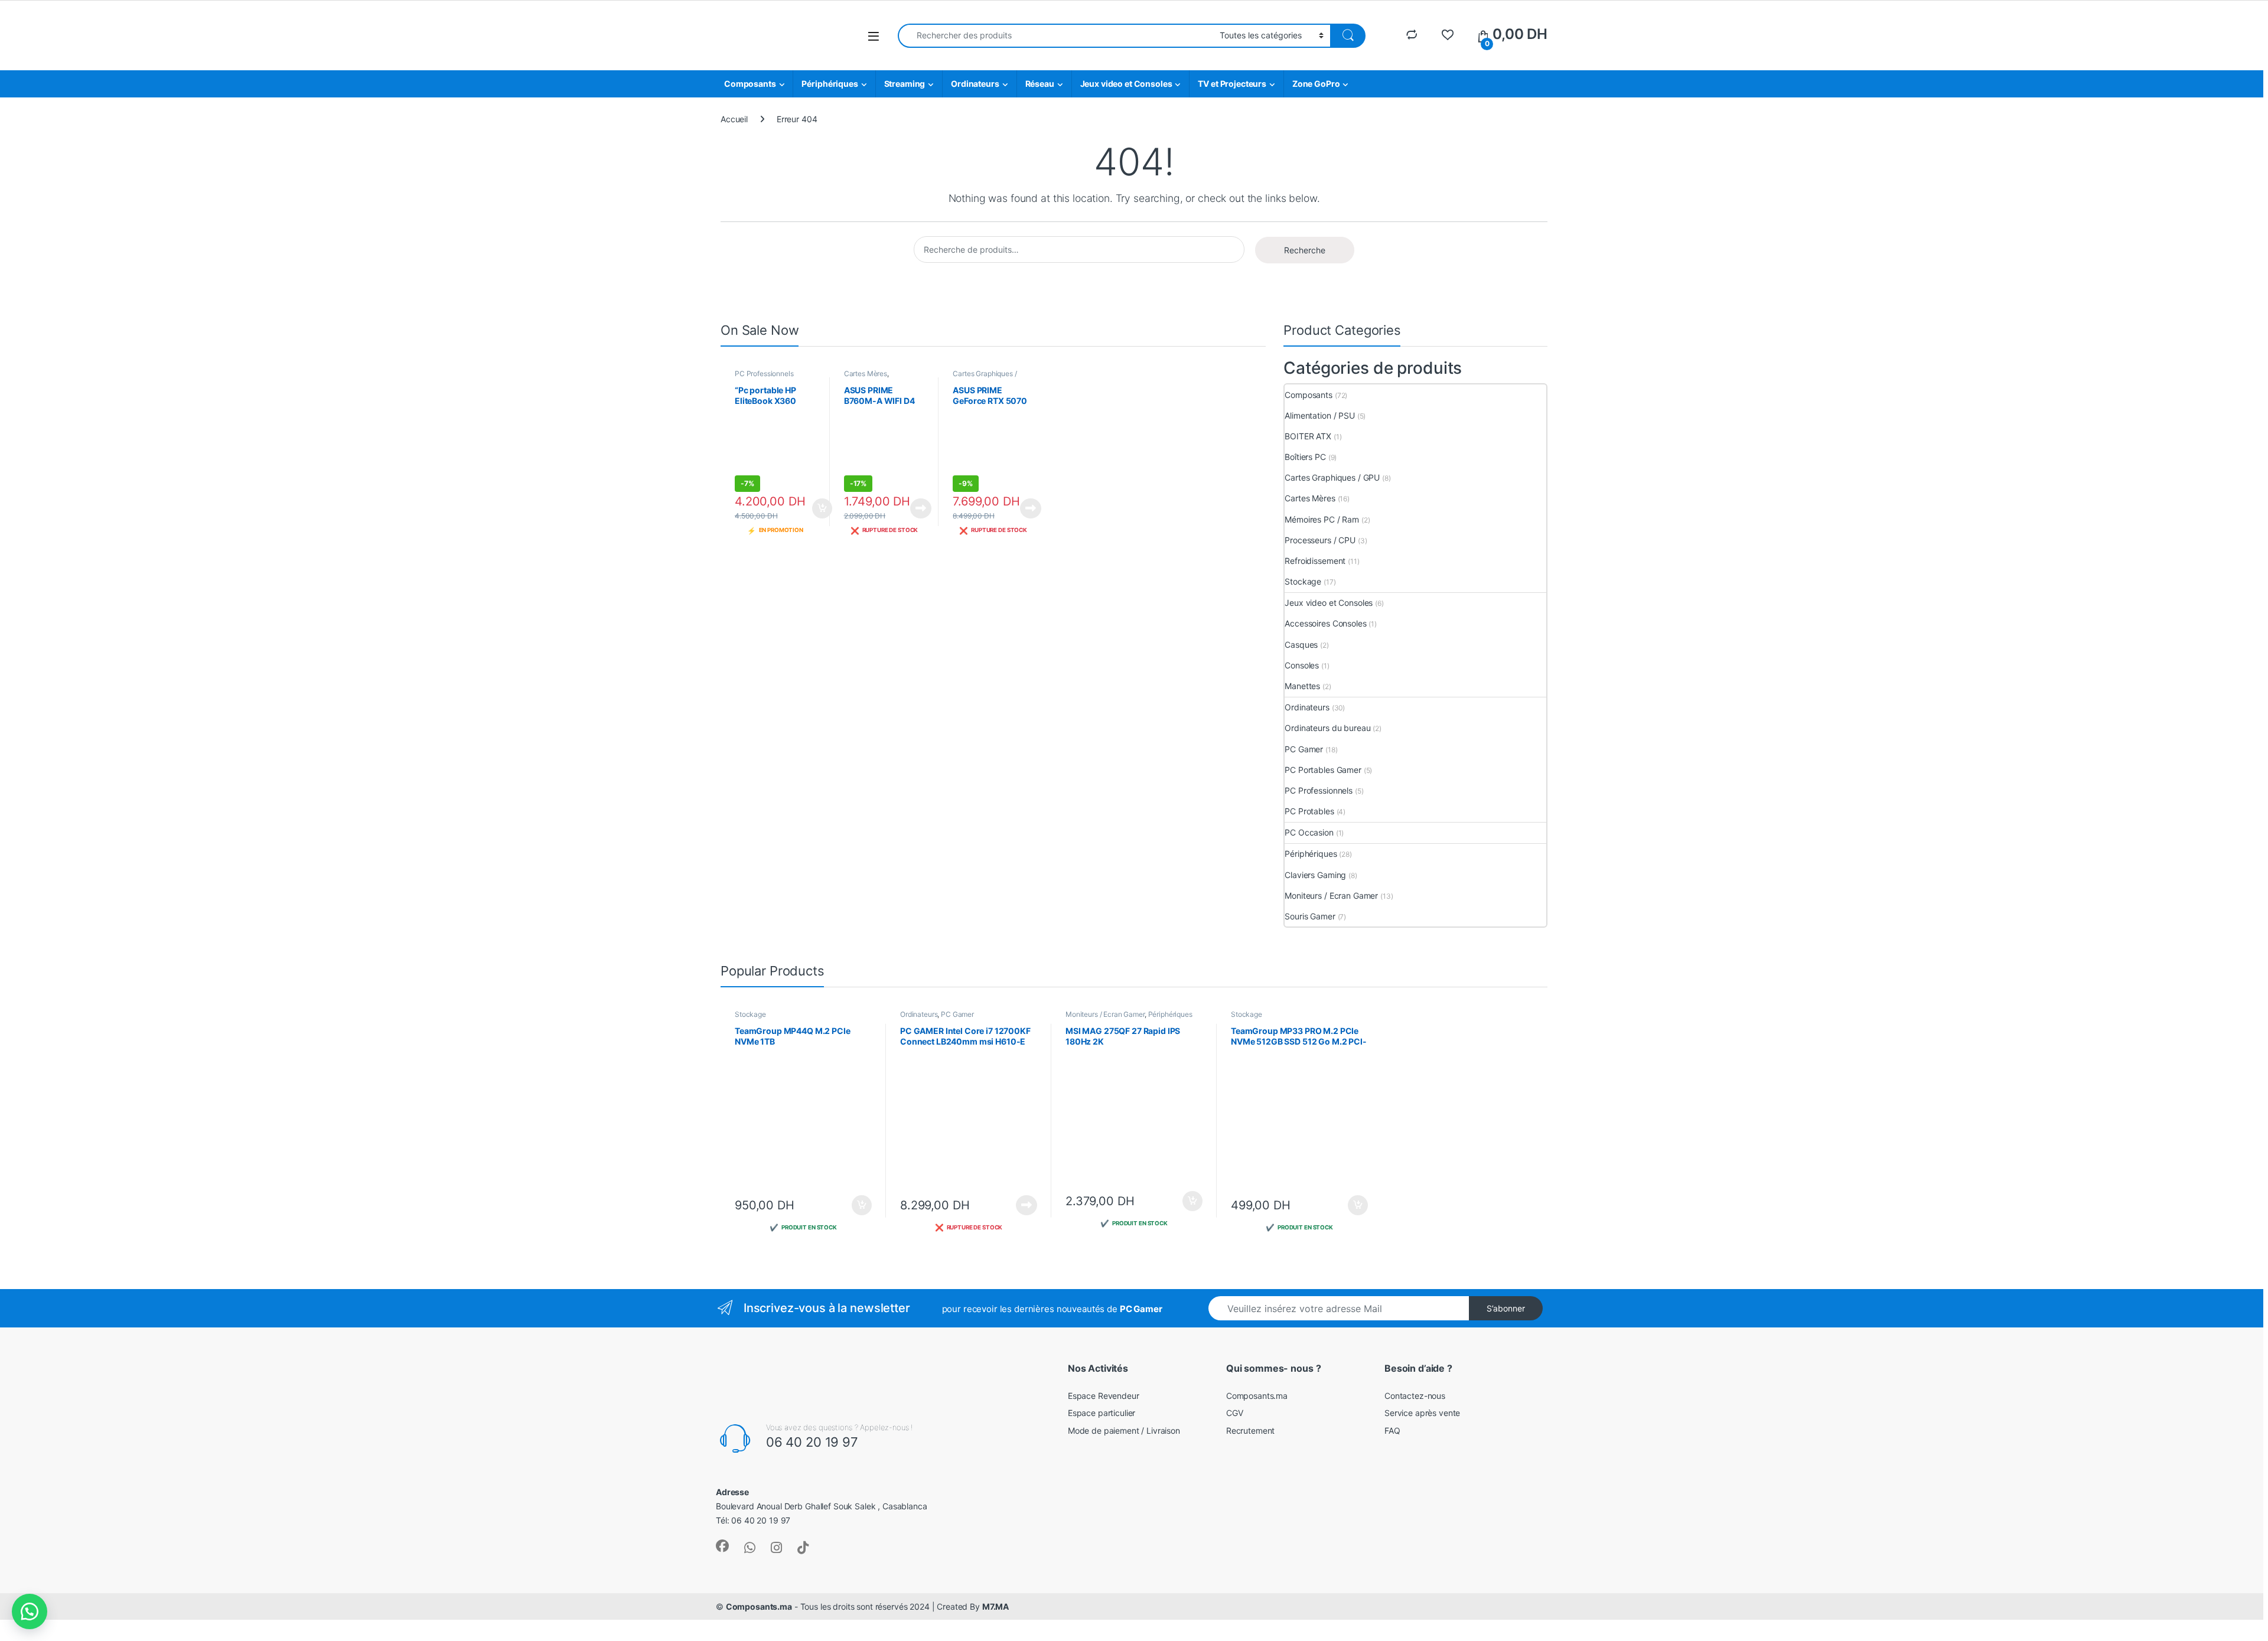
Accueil (734, 119)
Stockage (1303, 581)
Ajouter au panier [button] (818, 508)
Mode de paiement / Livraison (1124, 1430)
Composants (750, 84)
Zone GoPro (1316, 84)
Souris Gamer (1310, 916)
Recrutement (1250, 1430)
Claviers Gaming (1315, 875)
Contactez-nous (1415, 1396)
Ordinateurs (975, 84)
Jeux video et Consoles (1126, 84)
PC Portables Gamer (1323, 770)
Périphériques (830, 84)
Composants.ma (1257, 1396)
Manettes (1302, 686)
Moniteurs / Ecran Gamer (1331, 895)
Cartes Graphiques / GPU (1332, 477)
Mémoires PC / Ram (1322, 519)
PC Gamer (1304, 749)
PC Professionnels (764, 373)
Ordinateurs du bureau (1327, 728)
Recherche (1305, 250)
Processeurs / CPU (1320, 540)
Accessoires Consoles (1325, 623)
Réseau (1040, 84)
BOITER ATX (1308, 436)
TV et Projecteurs (1232, 84)
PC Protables (1309, 811)
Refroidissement (1315, 561)
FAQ (1392, 1430)
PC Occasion (1309, 832)
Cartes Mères (866, 373)
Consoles (1302, 665)
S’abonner (1506, 1308)
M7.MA (995, 1606)
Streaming (905, 84)
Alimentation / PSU (1319, 415)
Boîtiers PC (1305, 457)
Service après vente (1422, 1413)
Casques (1301, 645)
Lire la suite (921, 508)
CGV (1235, 1413)
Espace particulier (1102, 1413)
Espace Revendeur (1104, 1396)
